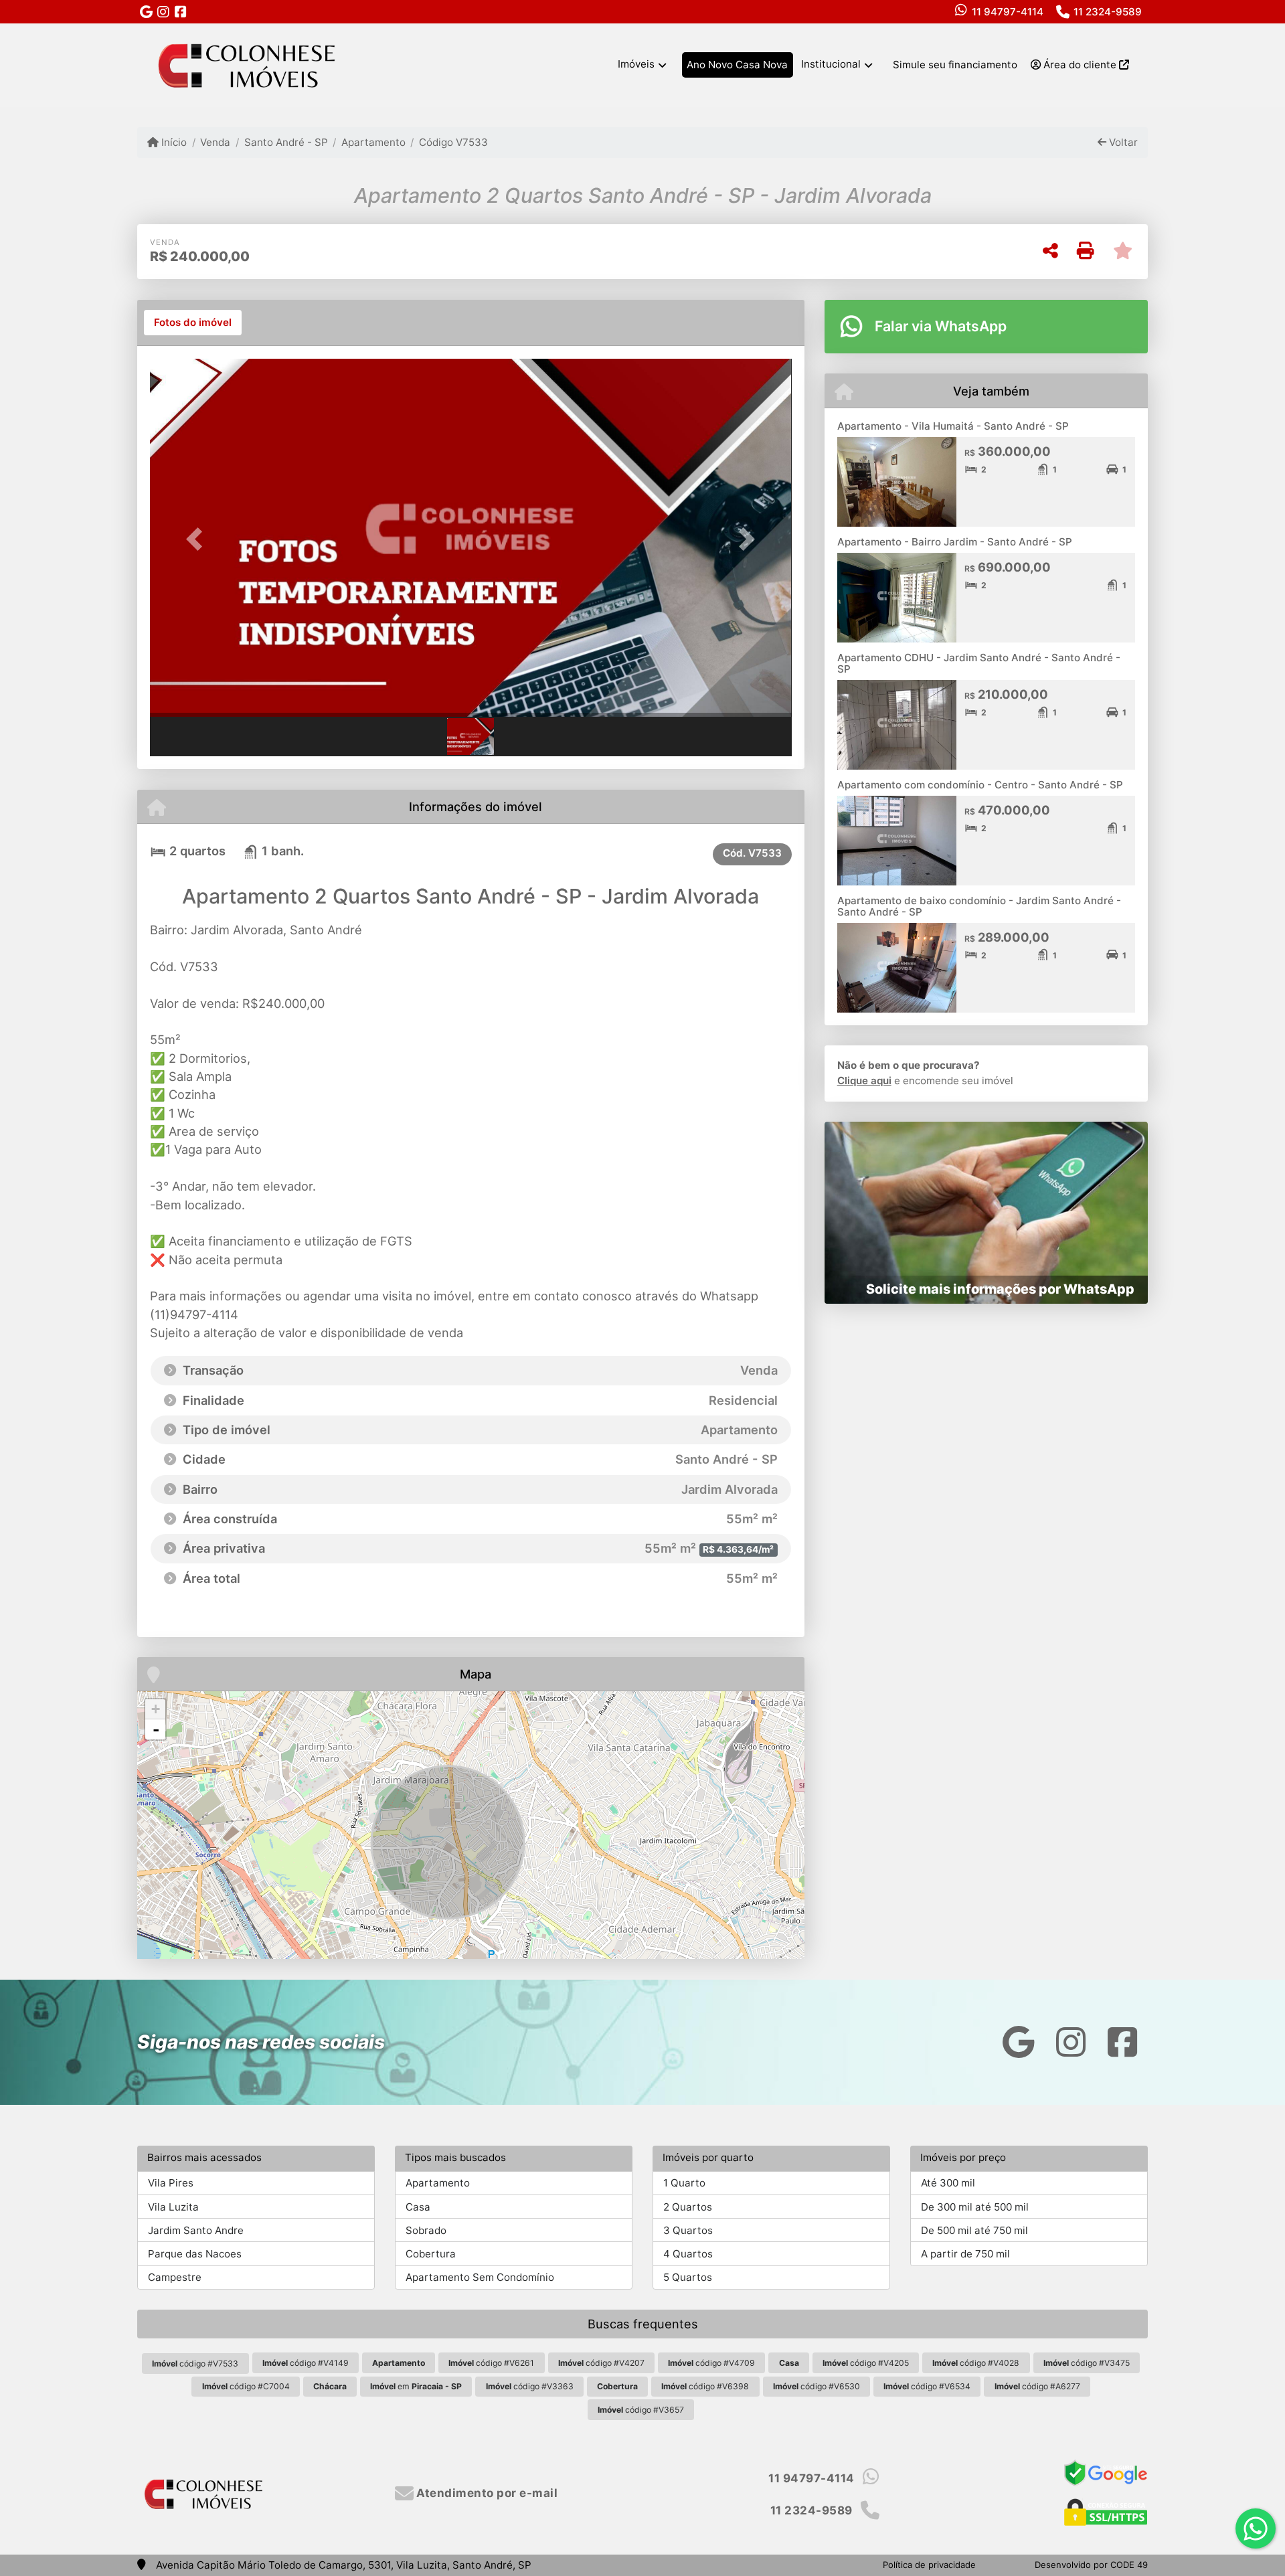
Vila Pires (171, 2183)
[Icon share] (146, 12)
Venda (215, 142)
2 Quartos (688, 2207)
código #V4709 (711, 2363)
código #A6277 (1037, 2386)
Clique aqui (864, 1081)
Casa (418, 2207)
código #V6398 (705, 2386)
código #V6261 (491, 2363)
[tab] (193, 323)
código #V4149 (306, 2363)
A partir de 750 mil (965, 2254)
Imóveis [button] (636, 64)
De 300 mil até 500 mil (975, 2207)
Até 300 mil (948, 2183)
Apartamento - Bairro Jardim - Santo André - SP (955, 542)
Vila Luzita (173, 2207)
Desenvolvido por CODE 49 (1091, 2565)
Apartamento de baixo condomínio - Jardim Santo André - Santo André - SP (979, 906)
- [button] (156, 1729)
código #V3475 (1087, 2363)
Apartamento (373, 142)
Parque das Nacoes (195, 2254)
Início (173, 142)
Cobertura (431, 2254)
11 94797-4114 (1008, 12)
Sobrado (426, 2230)
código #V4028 (976, 2363)
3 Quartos (688, 2230)
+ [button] (156, 1709)
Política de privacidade (929, 2565)
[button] (198, 539)
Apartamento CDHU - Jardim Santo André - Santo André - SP (979, 663)
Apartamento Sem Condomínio (480, 2277)
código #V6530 (817, 2386)
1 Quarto (684, 2183)
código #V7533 (195, 2364)
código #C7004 (246, 2386)
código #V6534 (927, 2386)
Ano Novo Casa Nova (737, 65)
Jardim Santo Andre (196, 2230)
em (416, 2386)
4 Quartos (688, 2254)
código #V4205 (866, 2363)
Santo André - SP (286, 142)
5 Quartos (688, 2277)
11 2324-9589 (1108, 12)
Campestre (175, 2277)
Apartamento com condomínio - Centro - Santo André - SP (980, 785)
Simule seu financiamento (955, 65)
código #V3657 (641, 2410)
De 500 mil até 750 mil (974, 2230)
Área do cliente (1080, 65)
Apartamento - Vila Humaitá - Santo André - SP (953, 426)
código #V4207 (601, 2363)
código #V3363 (530, 2386)
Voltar (1122, 142)
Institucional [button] (831, 64)
